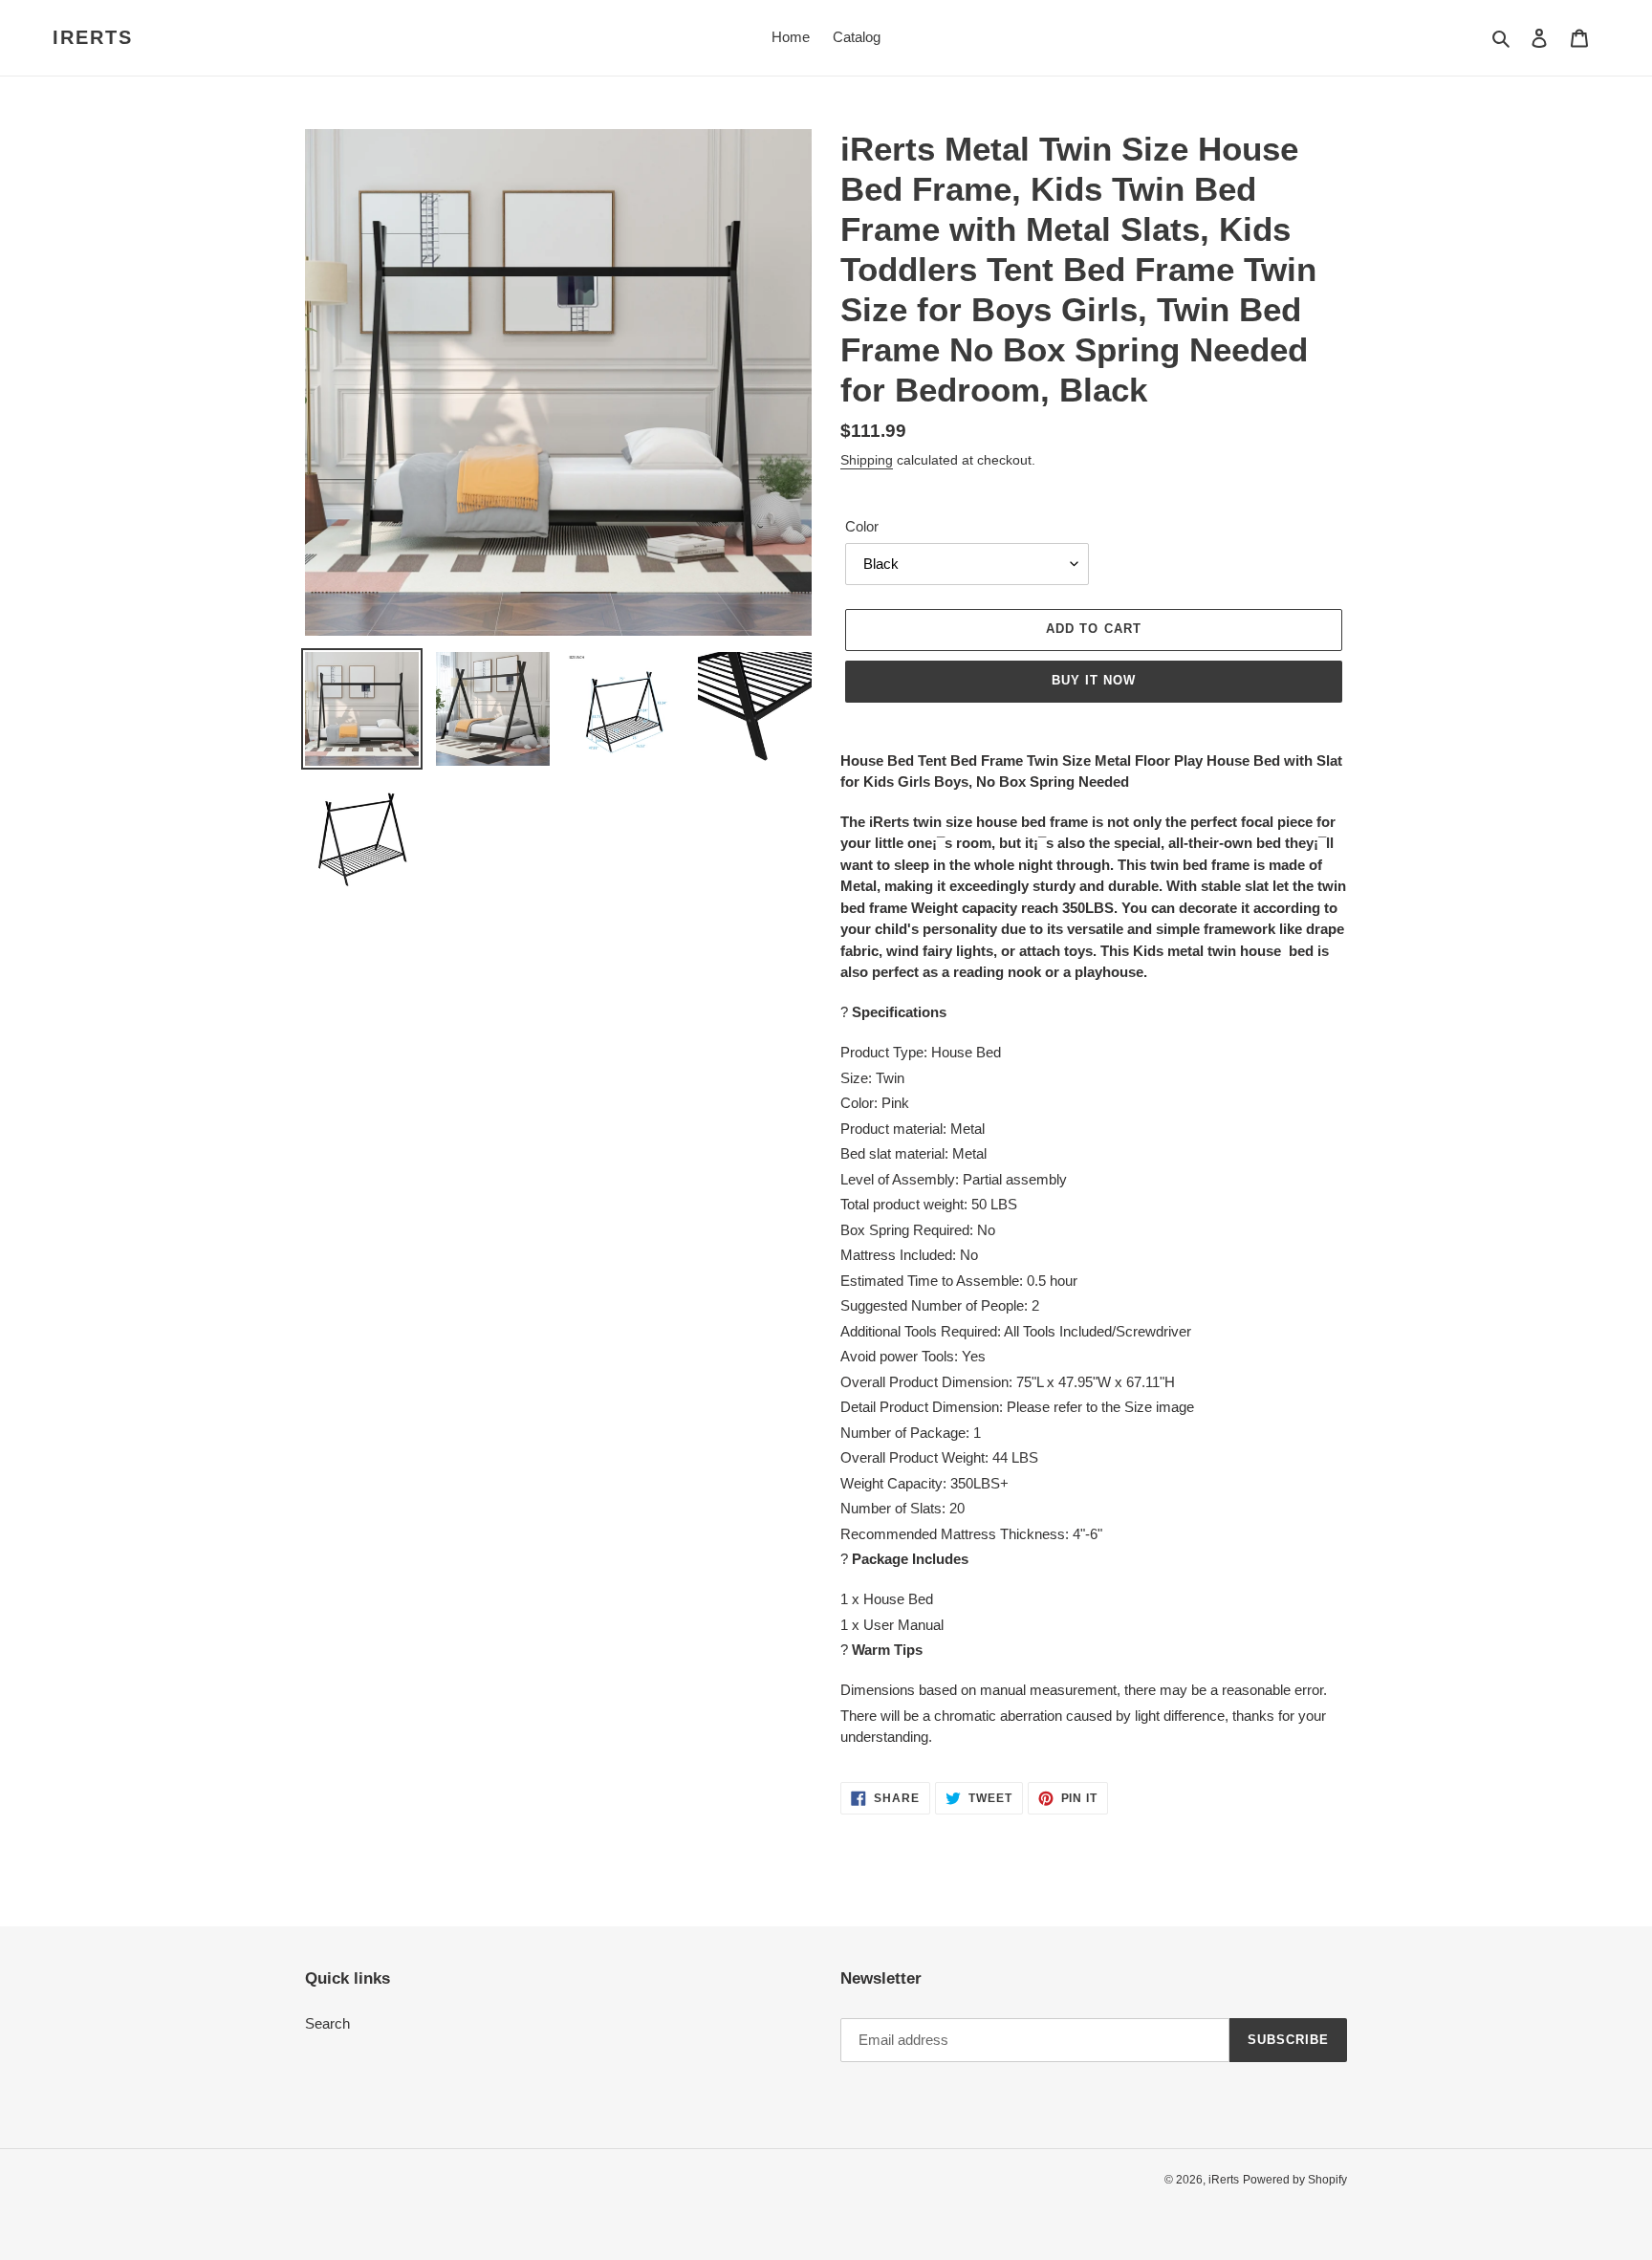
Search (327, 2023)
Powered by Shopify (1295, 2180)
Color (862, 526)
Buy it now (1094, 680)
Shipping (867, 460)
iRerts (93, 37)
